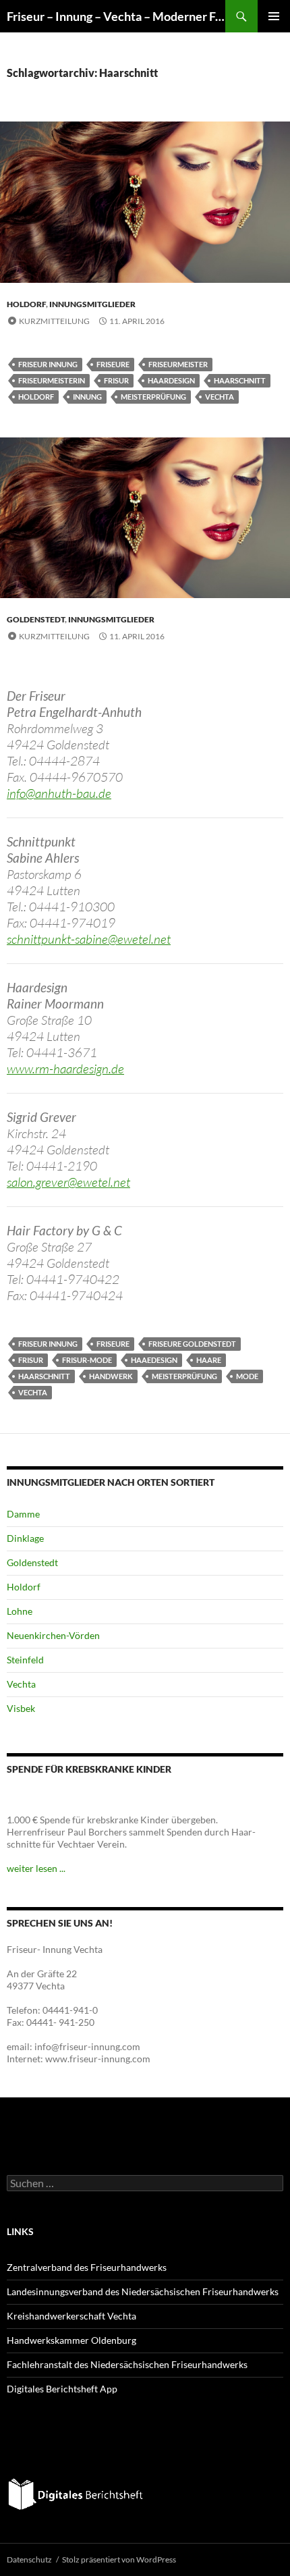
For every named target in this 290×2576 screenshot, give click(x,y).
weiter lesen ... (36, 1868)
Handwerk (111, 1376)
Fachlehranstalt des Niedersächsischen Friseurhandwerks (127, 2364)
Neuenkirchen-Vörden (53, 1635)
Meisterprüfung (153, 397)
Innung (87, 397)
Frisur (116, 380)
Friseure (113, 364)
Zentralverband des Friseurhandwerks (87, 2267)
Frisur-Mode (87, 1360)
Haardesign (171, 380)
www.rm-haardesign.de (65, 1069)
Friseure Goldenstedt (192, 1344)
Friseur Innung (48, 364)
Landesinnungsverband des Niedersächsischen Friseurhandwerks (143, 2291)
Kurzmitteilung (54, 321)
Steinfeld (25, 1660)
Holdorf (26, 304)
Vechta (220, 397)
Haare (209, 1360)
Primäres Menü (274, 16)
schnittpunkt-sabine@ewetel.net (89, 939)
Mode (247, 1376)
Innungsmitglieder (92, 304)
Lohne (20, 1611)
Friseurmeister (178, 364)
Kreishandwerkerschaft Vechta (71, 2316)
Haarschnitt (240, 380)
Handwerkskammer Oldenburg (71, 2340)
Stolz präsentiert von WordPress (119, 2559)
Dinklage (25, 1538)
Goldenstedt (36, 619)
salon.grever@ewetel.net (68, 1182)
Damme (23, 1514)
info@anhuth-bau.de (59, 793)
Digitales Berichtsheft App (62, 2389)
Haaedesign (154, 1360)
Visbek (21, 1708)
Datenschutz (29, 2559)
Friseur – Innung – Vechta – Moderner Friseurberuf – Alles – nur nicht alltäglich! (116, 16)
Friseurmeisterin (52, 380)
